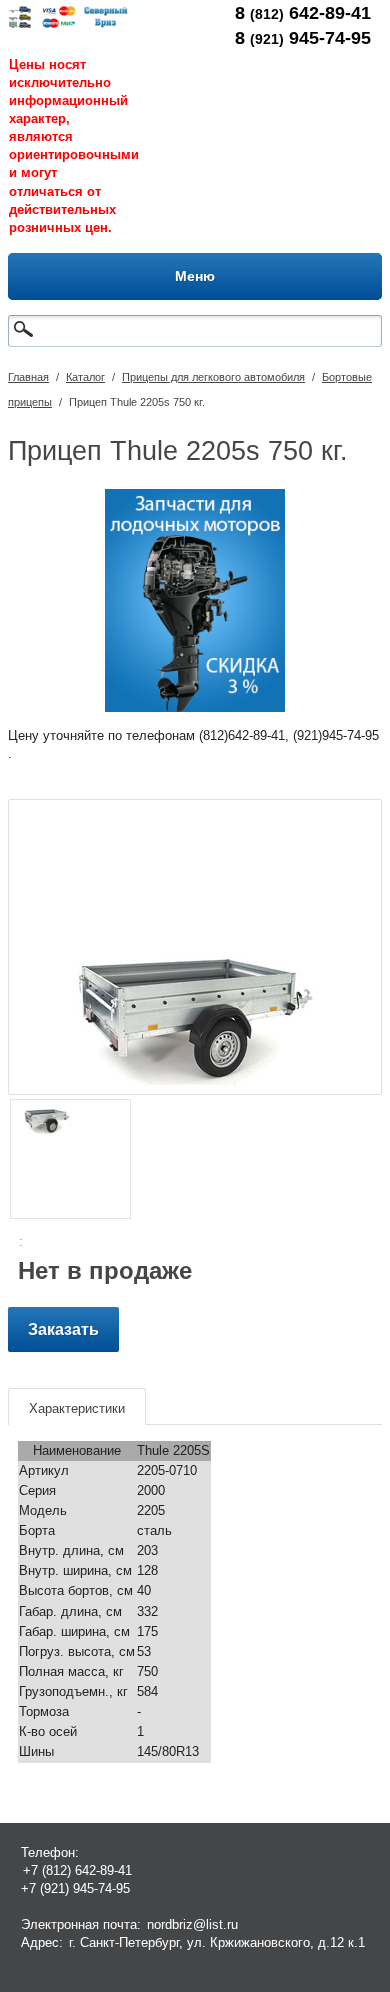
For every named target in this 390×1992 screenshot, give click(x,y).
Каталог (85, 377)
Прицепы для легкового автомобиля (213, 377)
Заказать (63, 1329)
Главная (28, 377)
